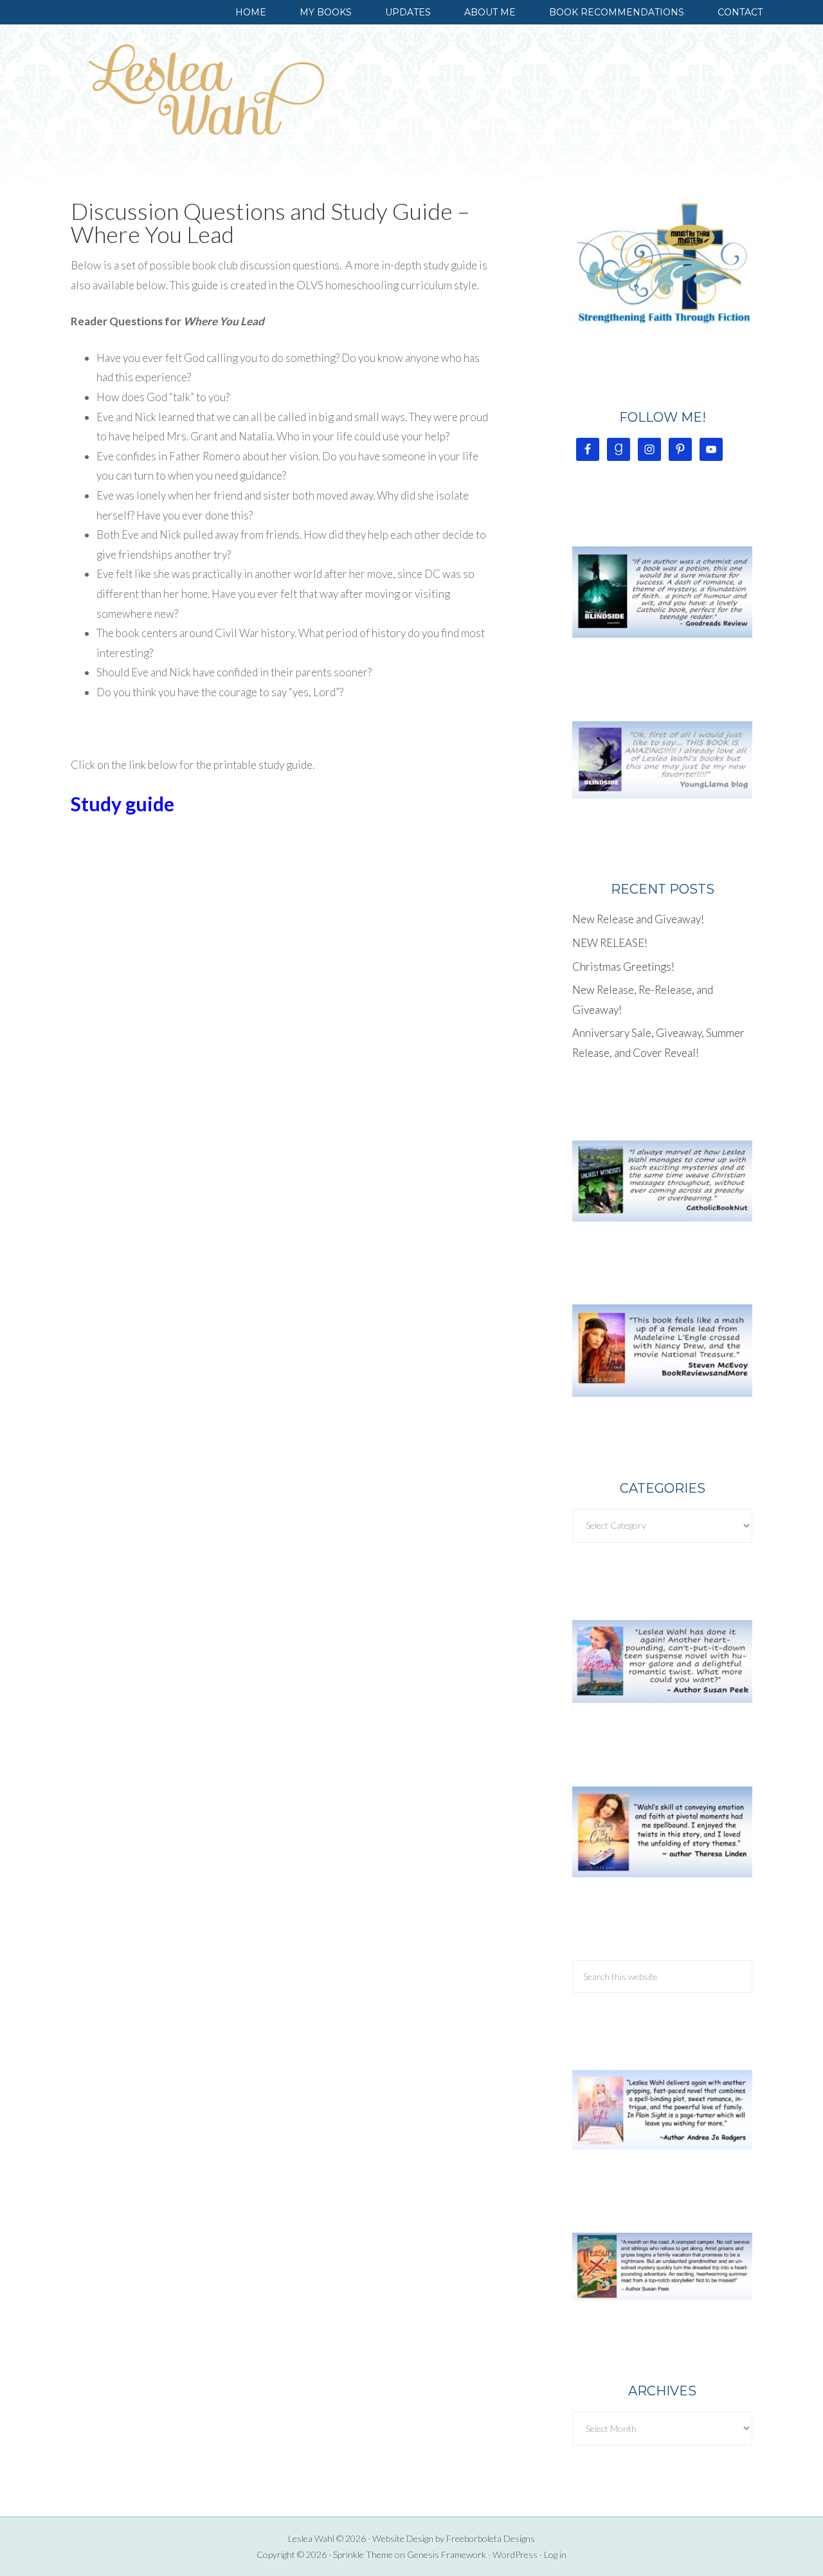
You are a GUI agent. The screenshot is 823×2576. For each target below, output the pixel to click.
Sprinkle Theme (363, 2554)
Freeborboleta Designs (491, 2538)
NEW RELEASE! (610, 943)
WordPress (515, 2554)
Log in (555, 2554)
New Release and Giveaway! (638, 919)
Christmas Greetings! (623, 967)
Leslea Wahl (206, 89)
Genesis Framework (447, 2554)
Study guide (122, 804)
